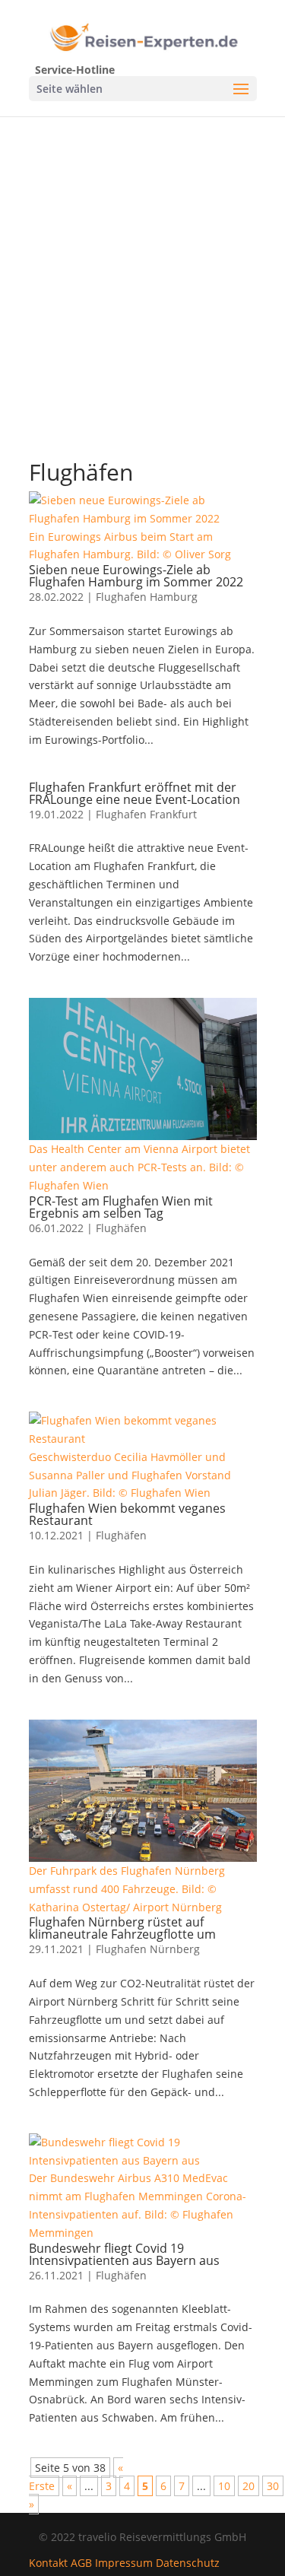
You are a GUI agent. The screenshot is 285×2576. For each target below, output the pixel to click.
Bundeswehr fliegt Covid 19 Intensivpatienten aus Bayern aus (124, 2254)
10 (224, 2486)
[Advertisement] (142, 267)
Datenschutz (188, 2563)
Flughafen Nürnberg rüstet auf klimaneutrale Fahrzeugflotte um (122, 1928)
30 (273, 2486)
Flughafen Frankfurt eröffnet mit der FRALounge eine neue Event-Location (135, 793)
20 (249, 2486)
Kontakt (48, 2563)
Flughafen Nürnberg (148, 1949)
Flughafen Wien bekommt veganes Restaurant (127, 1514)
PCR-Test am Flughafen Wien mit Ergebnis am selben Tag (121, 1207)
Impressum (124, 2563)
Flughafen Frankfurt (146, 814)
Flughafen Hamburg (147, 597)
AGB (81, 2563)
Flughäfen (121, 1228)
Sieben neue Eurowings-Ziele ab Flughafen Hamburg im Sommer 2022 (136, 576)
